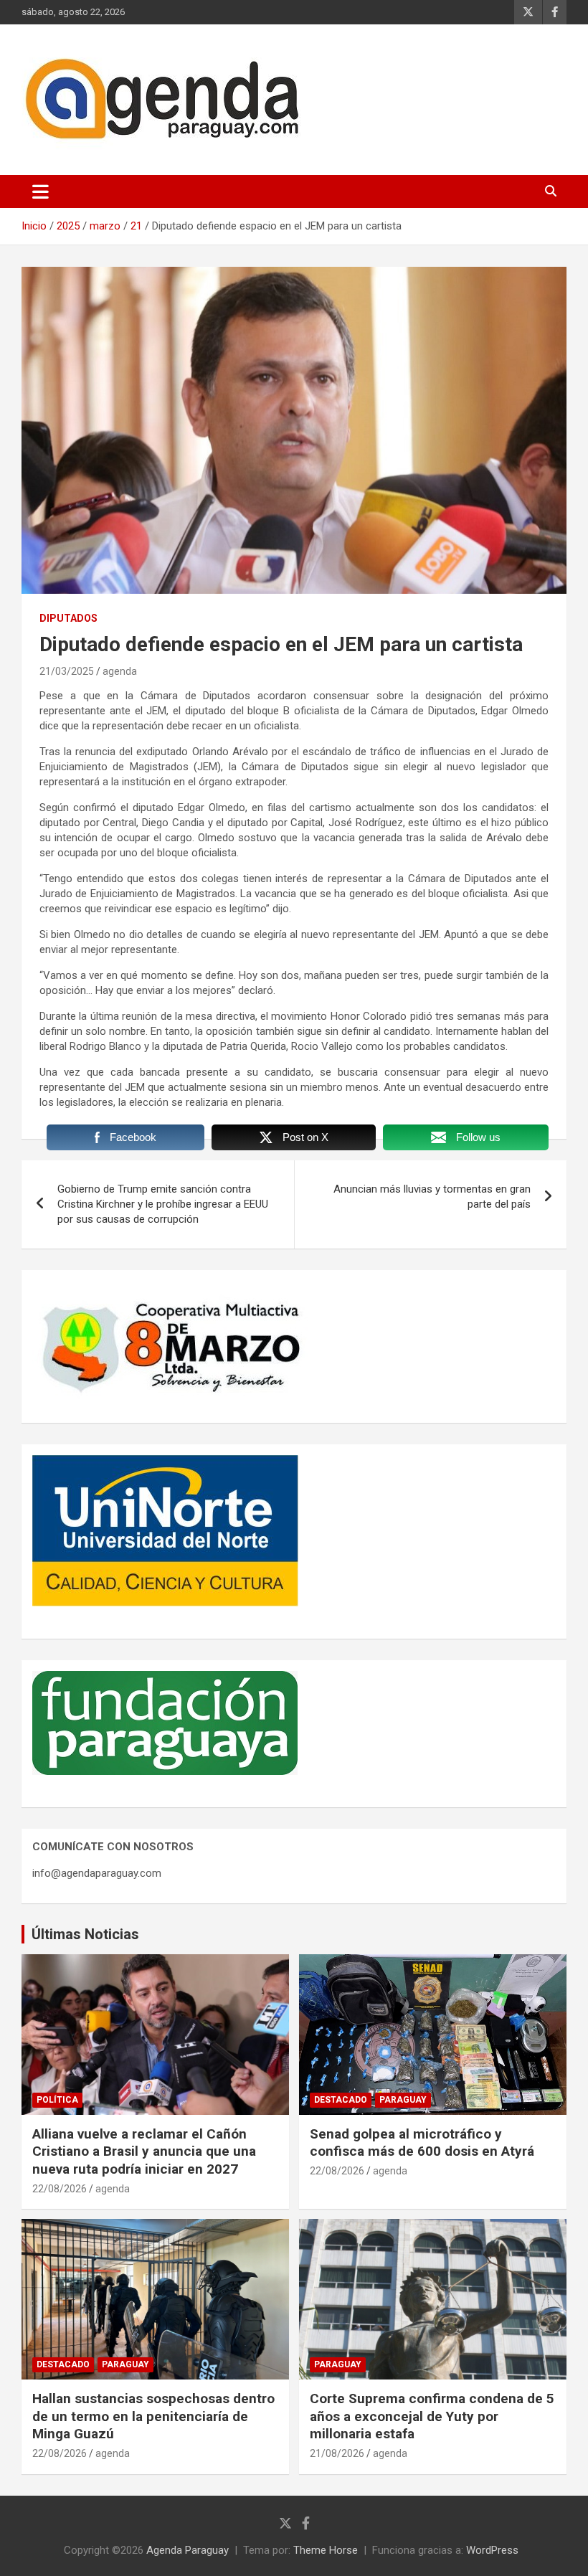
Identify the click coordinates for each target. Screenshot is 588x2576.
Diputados (68, 618)
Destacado (341, 2100)
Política (57, 2100)
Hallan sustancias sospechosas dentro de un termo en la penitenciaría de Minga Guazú (153, 2416)
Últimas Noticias (85, 1934)
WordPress (492, 2550)
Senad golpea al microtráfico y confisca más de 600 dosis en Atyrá (422, 2143)
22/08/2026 (60, 2189)
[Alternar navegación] (41, 191)
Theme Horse (326, 2550)
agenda (120, 671)
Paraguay (403, 2100)
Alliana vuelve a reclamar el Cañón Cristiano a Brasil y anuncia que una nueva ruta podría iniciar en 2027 (144, 2151)
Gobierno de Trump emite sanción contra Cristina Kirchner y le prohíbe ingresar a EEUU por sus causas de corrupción (163, 1204)
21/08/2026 (337, 2453)
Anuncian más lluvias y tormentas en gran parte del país (432, 1197)
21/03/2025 (67, 671)
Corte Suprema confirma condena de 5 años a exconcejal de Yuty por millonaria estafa (432, 2416)
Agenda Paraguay (188, 2550)
